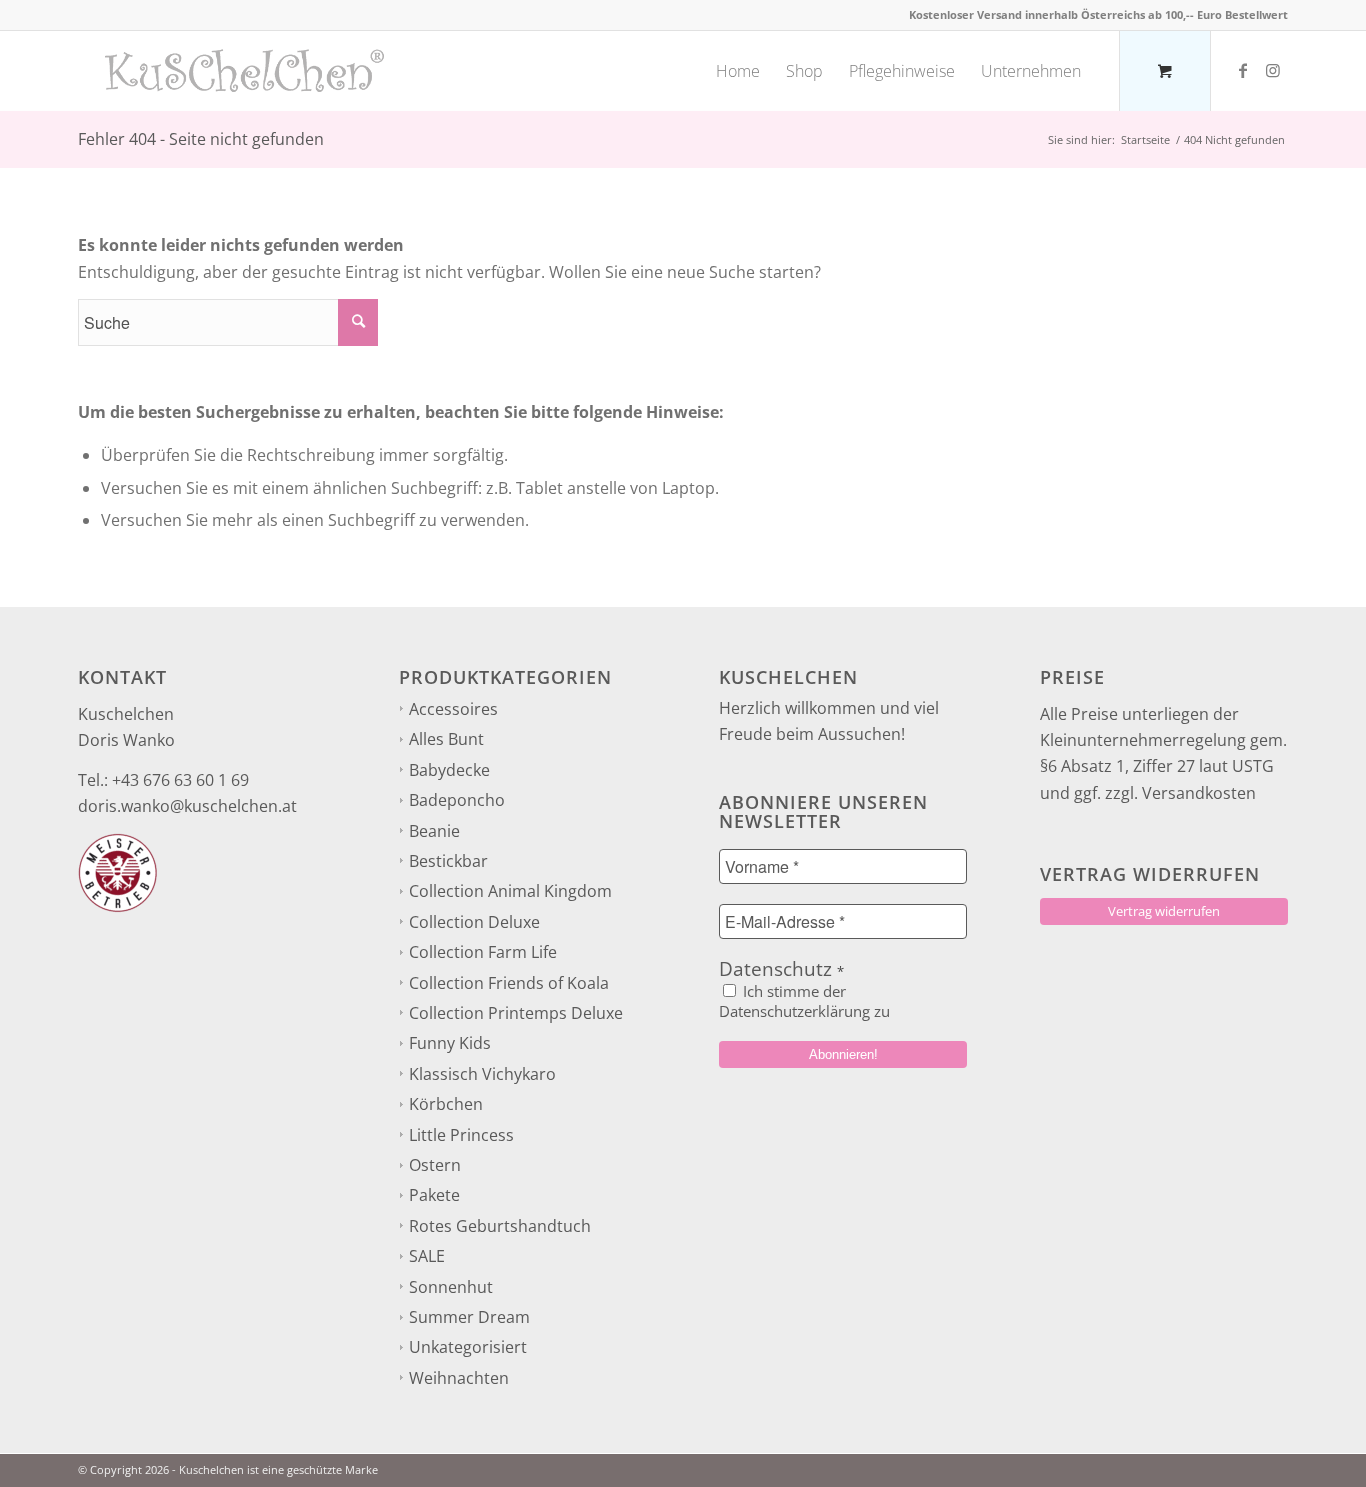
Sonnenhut (451, 1287)
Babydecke (449, 770)
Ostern (435, 1165)
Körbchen (446, 1104)
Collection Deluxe (474, 922)
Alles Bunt (446, 739)
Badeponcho (457, 800)
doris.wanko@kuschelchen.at (187, 806)
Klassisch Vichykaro (482, 1074)
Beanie (434, 831)
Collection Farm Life (483, 952)
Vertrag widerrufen (1164, 911)
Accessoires (453, 709)
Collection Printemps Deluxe (516, 1013)
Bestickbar (448, 861)
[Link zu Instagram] (1273, 70)
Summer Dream (469, 1317)
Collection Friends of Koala (509, 983)
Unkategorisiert (468, 1347)
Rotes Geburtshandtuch (500, 1226)
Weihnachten (459, 1378)
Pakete (434, 1195)
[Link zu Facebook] (1243, 70)
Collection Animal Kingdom (510, 891)
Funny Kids (450, 1043)
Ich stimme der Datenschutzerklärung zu (804, 1001)
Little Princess (461, 1135)
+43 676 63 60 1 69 (180, 780)
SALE (427, 1256)
